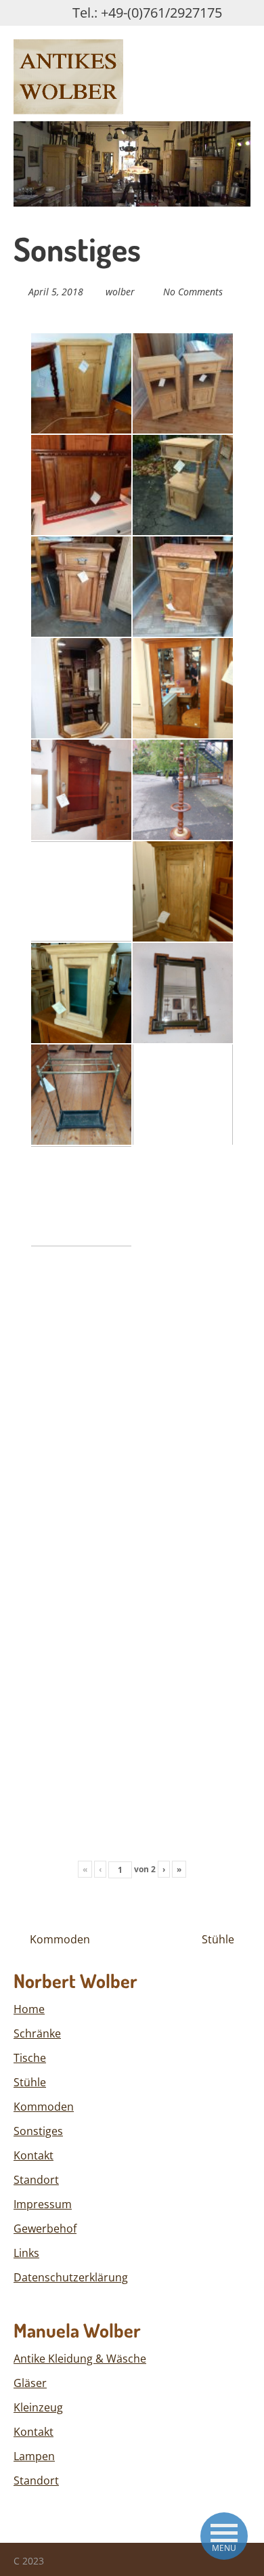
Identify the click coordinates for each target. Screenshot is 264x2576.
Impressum (43, 2204)
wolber (120, 292)
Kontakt (34, 2155)
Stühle (219, 1939)
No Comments (193, 292)
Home (29, 2009)
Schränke (37, 2033)
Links (26, 2253)
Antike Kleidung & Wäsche (80, 2359)
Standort (36, 2180)
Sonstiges (38, 2131)
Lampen (34, 2456)
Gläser (30, 2383)
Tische (30, 2058)
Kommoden (59, 1939)
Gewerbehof (45, 2229)
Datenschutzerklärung (71, 2277)
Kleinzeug (38, 2407)
